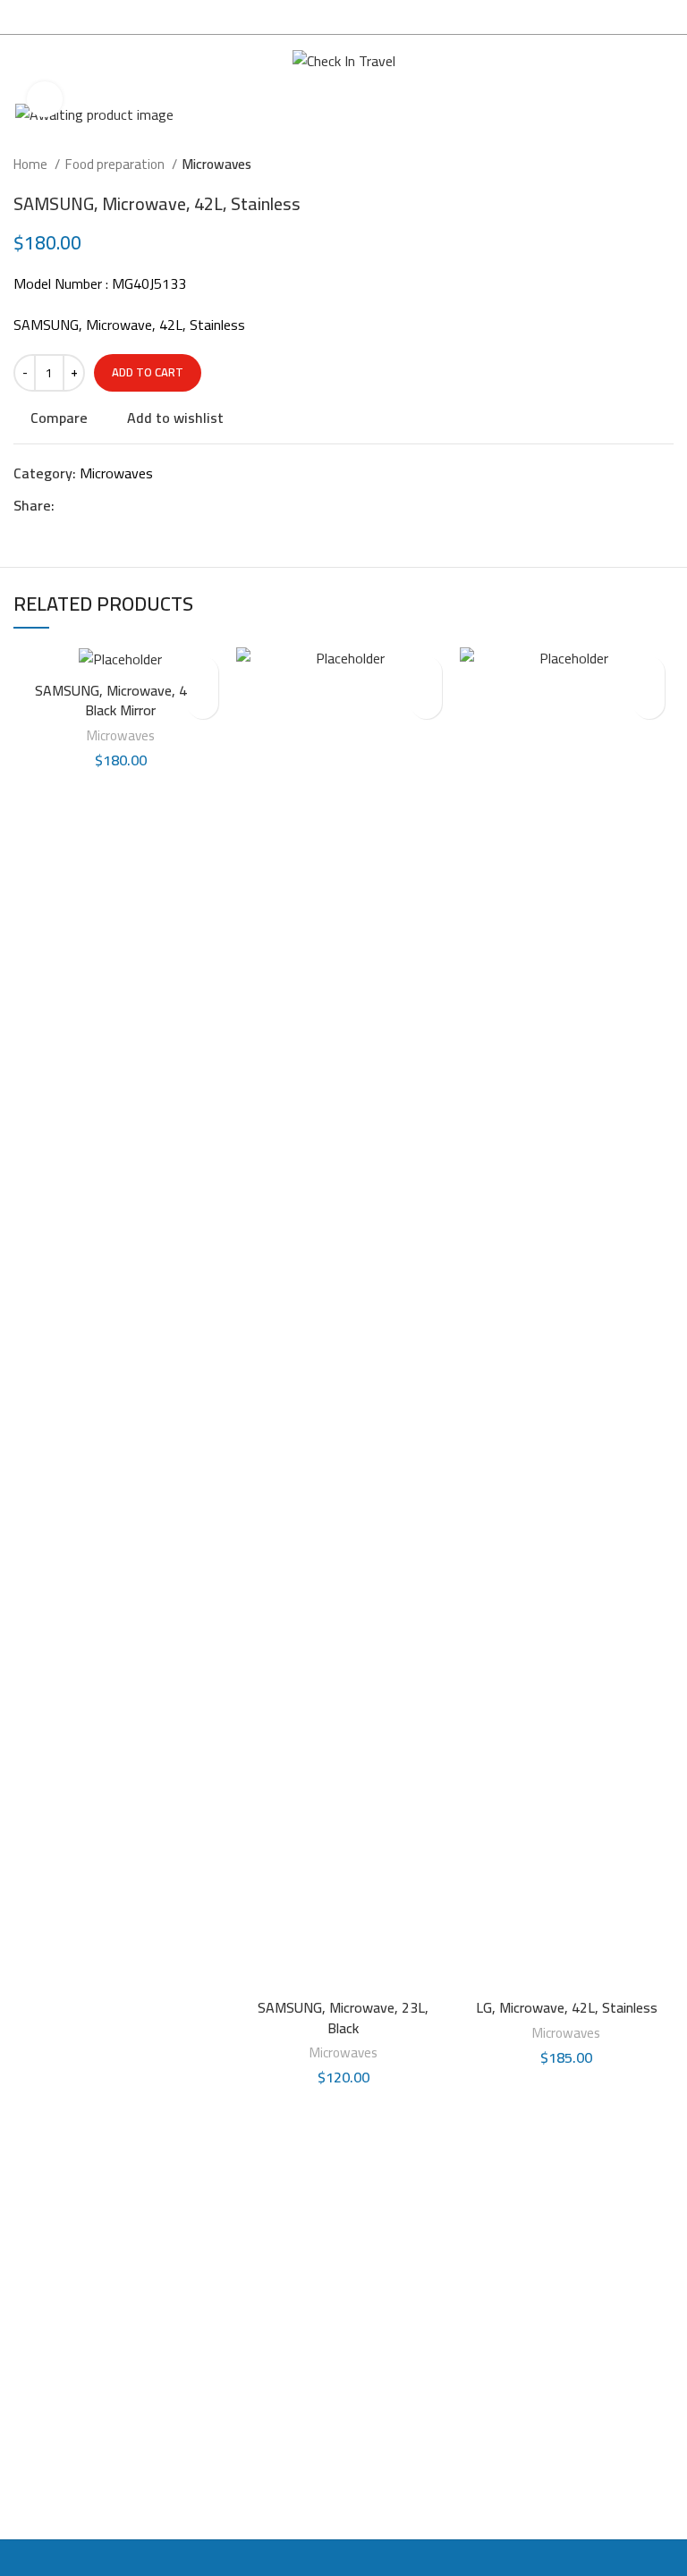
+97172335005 (416, 2386)
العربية (638, 61)
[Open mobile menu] (21, 62)
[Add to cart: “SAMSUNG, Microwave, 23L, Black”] (426, 703)
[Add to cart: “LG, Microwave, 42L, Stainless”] (649, 703)
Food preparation (116, 165)
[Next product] (665, 165)
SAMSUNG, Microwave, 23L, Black (343, 2017)
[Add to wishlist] (203, 672)
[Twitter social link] (90, 505)
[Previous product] (629, 165)
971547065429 (416, 2348)
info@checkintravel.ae (434, 2462)
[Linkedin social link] (131, 505)
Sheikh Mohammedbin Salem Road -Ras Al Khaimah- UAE (428, 2290)
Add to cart (148, 372)
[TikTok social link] (98, 2285)
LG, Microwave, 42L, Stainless (567, 2007)
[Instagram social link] (30, 2285)
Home (32, 165)
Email (545, 2316)
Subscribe (602, 2404)
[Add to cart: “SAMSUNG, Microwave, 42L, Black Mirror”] (203, 703)
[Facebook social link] (69, 505)
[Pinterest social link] (110, 505)
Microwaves (217, 165)
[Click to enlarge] (45, 99)
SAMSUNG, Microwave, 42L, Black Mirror (120, 700)
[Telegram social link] (152, 505)
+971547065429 (420, 2424)
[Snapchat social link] (64, 2285)
